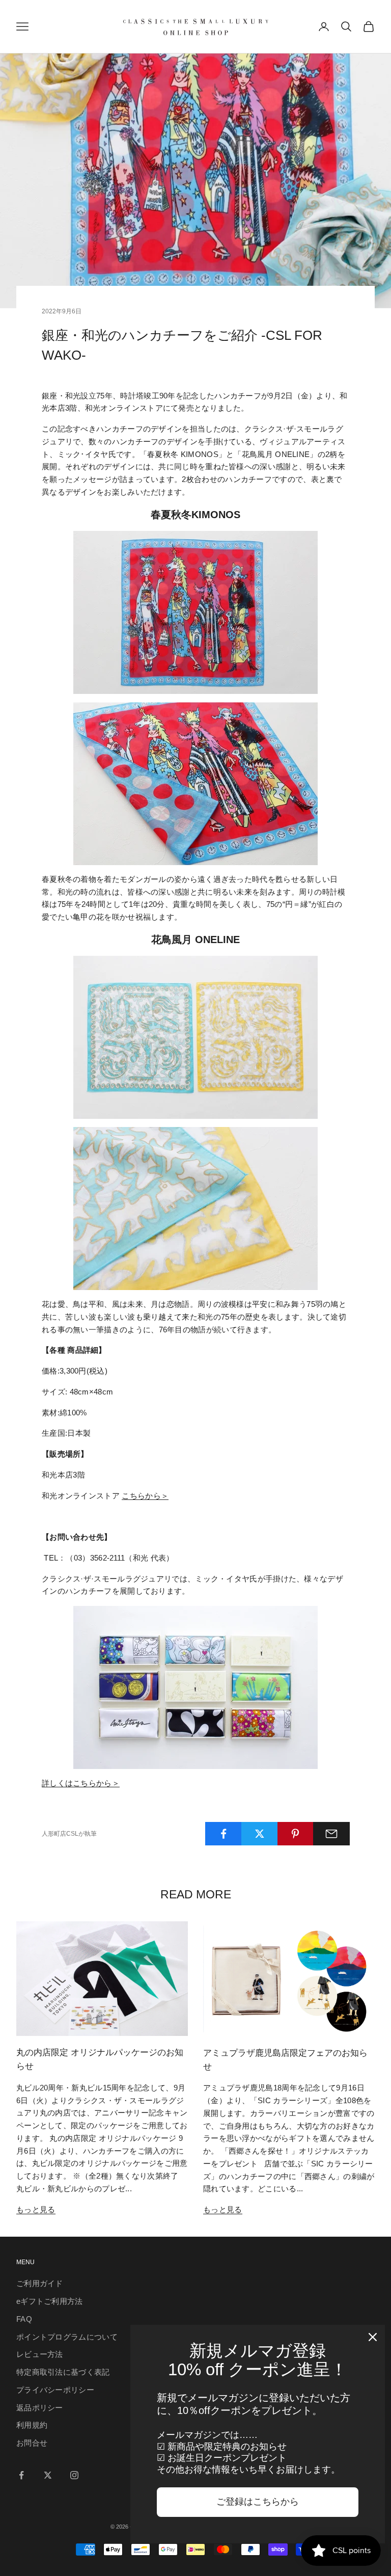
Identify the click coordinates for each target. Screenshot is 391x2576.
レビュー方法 (40, 2354)
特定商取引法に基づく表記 (63, 2372)
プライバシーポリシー (55, 2390)
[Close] (373, 2337)
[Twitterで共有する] (260, 1834)
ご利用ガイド (40, 2283)
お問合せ (32, 2443)
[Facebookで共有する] (224, 1834)
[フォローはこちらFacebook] (21, 2475)
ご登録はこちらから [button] (258, 2502)
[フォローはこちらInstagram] (74, 2475)
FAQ (24, 2319)
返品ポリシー (40, 2408)
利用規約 (32, 2425)
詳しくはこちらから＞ (81, 1783)
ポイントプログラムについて (67, 2337)
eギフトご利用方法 (50, 2301)
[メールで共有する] (331, 1834)
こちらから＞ (145, 1496)
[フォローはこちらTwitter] (48, 2475)
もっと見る (36, 2209)
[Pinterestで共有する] (296, 1834)
